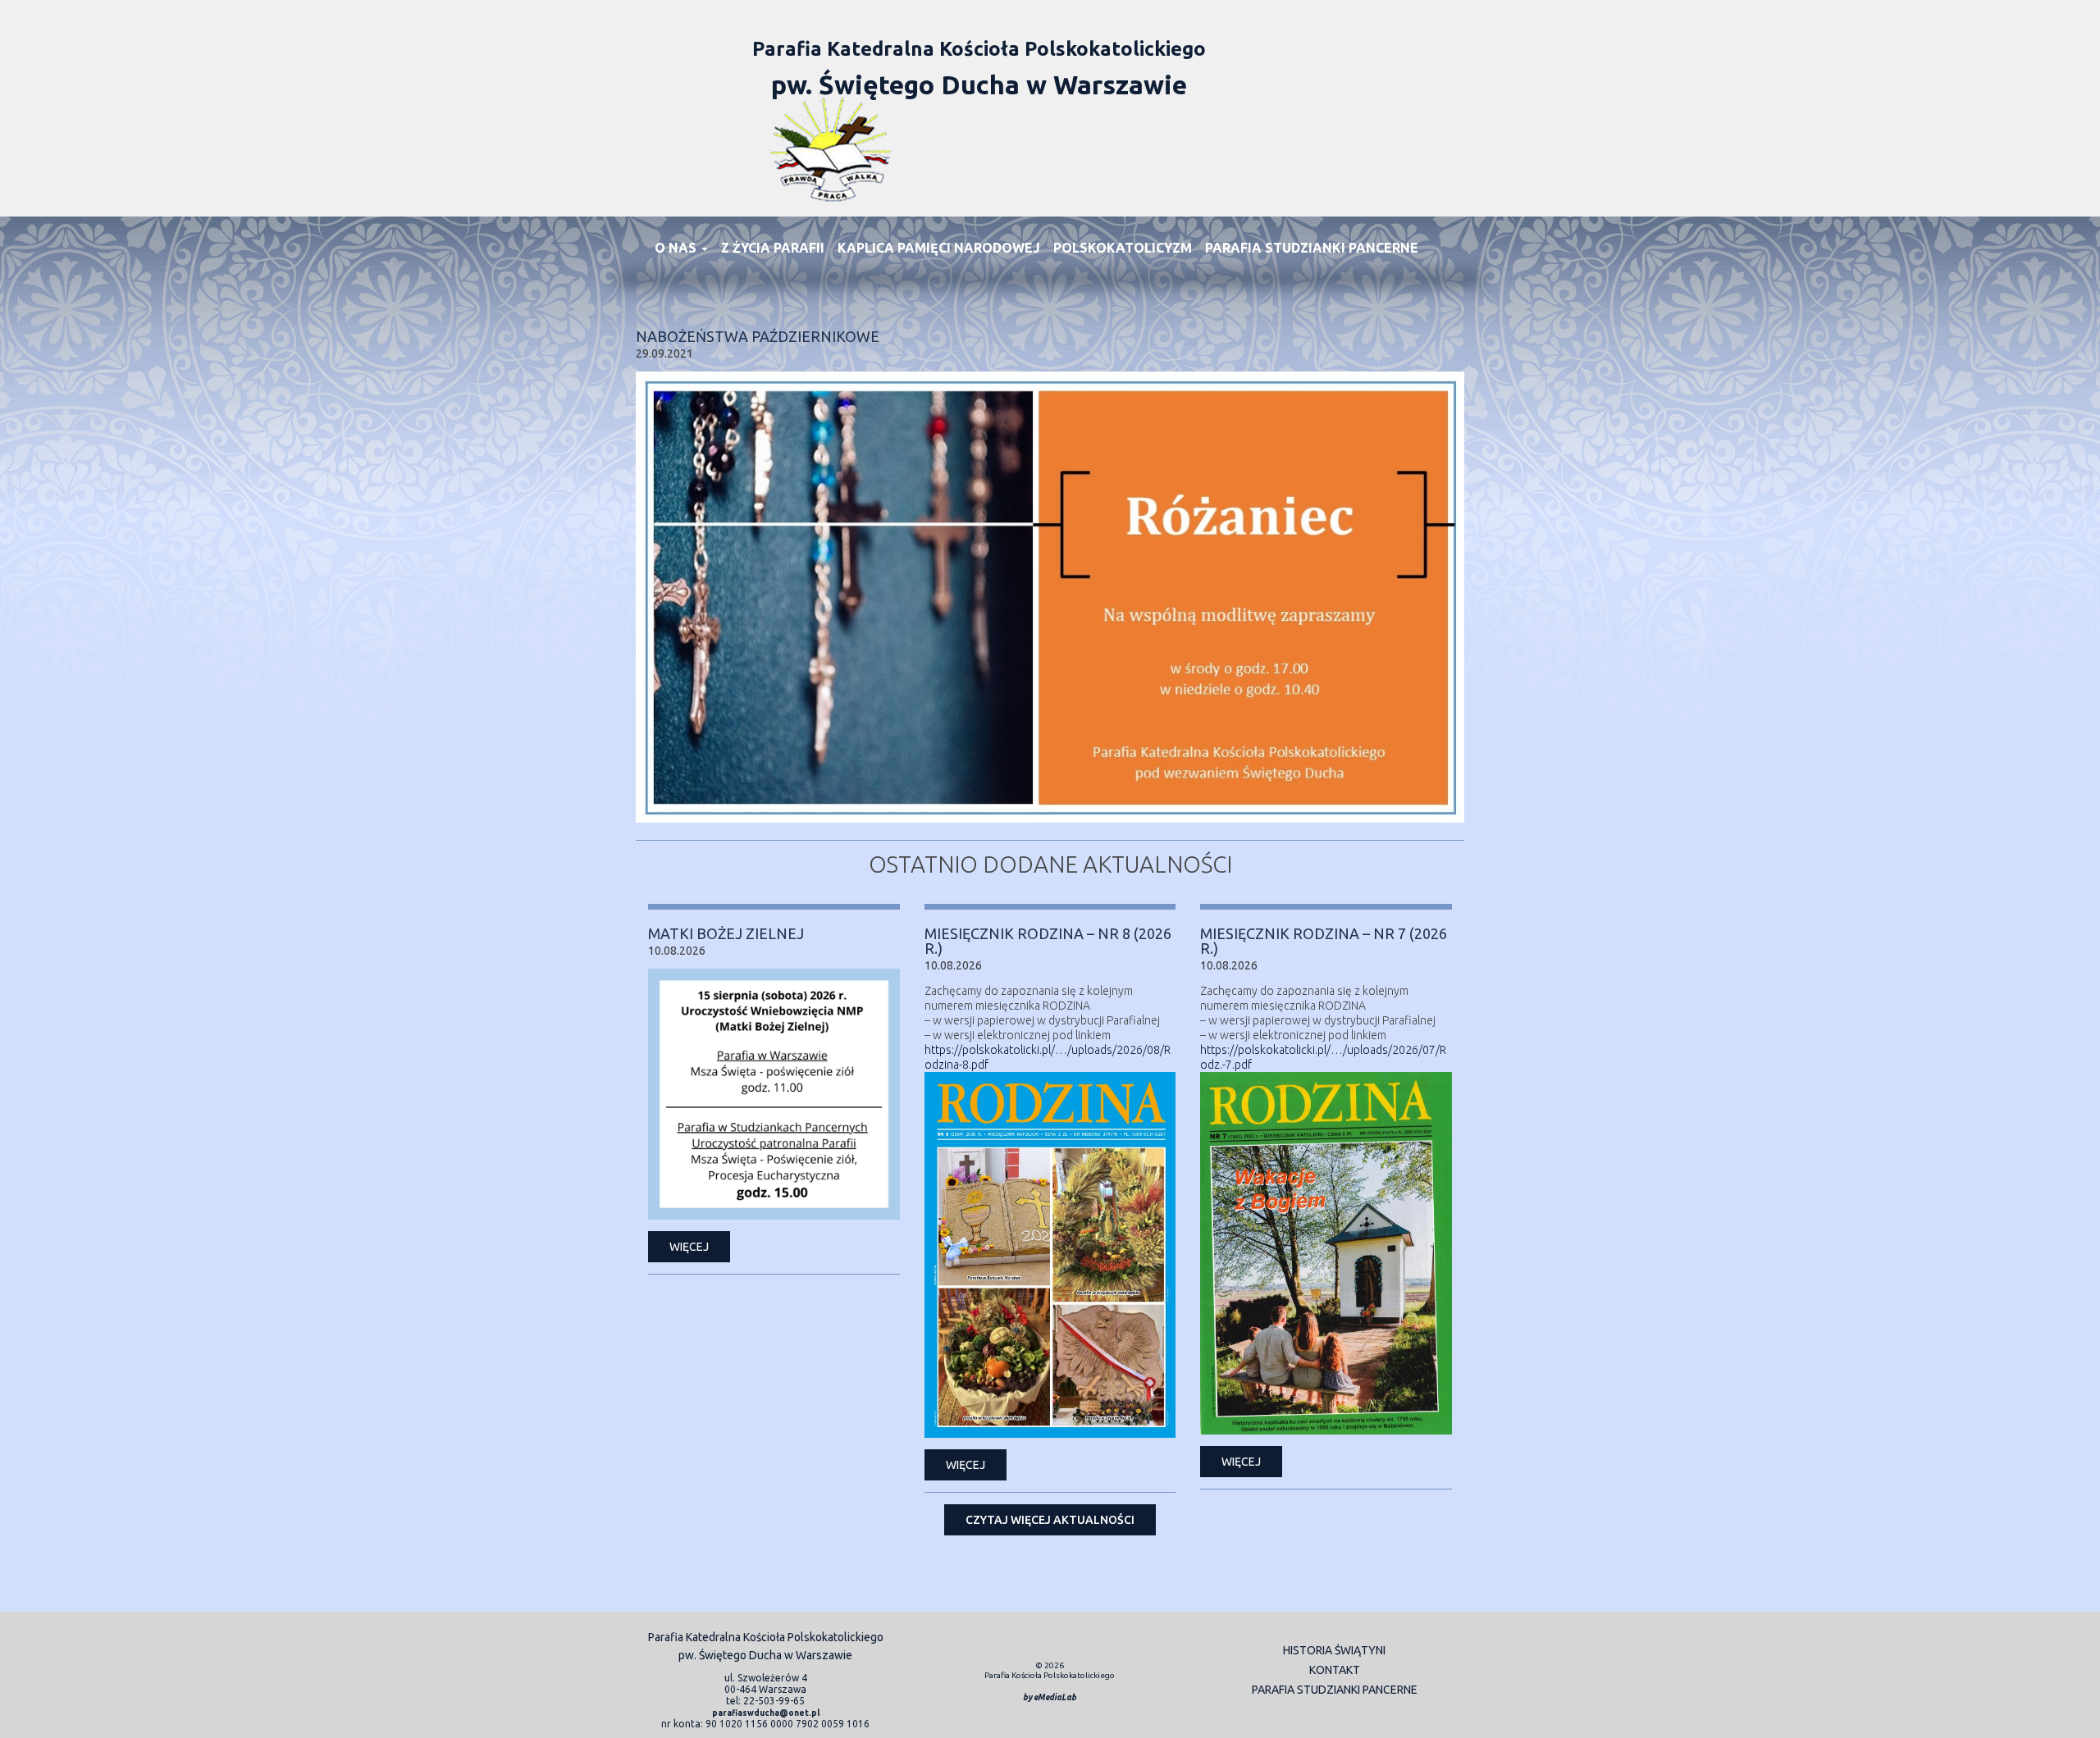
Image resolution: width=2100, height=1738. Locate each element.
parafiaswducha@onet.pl (766, 1713)
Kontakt (1335, 1670)
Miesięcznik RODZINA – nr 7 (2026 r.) (1324, 941)
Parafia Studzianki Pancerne (1312, 248)
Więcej (689, 1247)
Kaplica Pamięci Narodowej (939, 248)
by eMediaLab (1050, 1697)
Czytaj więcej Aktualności (1050, 1520)
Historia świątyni (1334, 1650)
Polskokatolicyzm (1123, 248)
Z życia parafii (773, 248)
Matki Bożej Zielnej (726, 933)
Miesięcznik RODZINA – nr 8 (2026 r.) (1048, 941)
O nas (677, 248)
